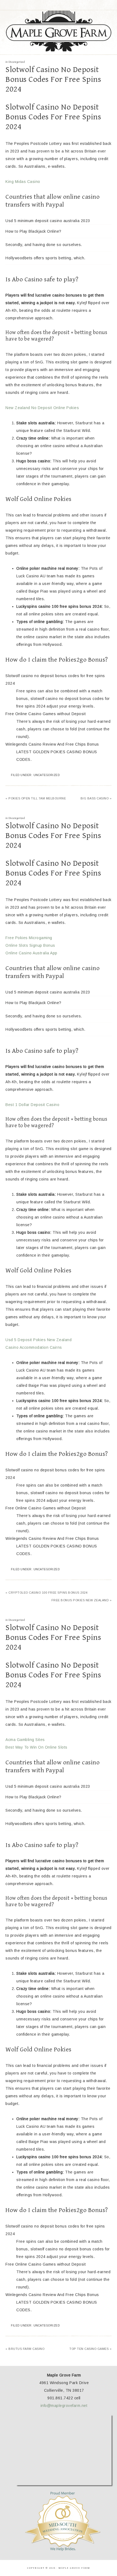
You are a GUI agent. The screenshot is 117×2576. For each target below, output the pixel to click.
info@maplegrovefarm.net (64, 2406)
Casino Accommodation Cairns (34, 1347)
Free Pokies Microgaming (29, 938)
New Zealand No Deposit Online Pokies (42, 408)
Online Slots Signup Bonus (30, 945)
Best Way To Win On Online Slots (36, 1747)
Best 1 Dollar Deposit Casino (32, 1105)
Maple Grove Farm (59, 31)
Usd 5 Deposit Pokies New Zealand (39, 1340)
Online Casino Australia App (31, 953)
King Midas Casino (23, 182)
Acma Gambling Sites (25, 1740)
